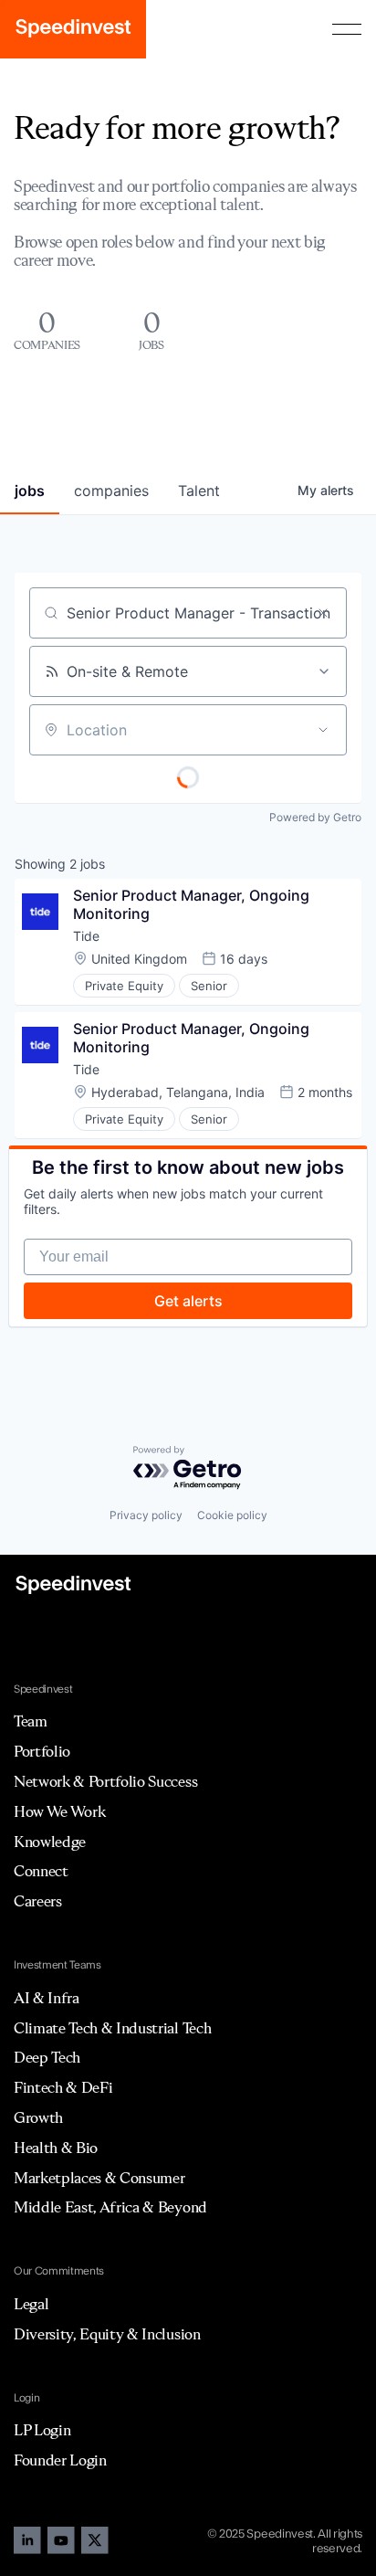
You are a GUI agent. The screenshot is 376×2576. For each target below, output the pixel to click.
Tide (86, 936)
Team (31, 1721)
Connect (41, 1871)
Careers (38, 1901)
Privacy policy (146, 1515)
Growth (38, 2117)
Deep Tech (47, 2057)
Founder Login (60, 2460)
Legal (31, 2304)
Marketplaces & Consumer (99, 2178)
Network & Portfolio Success (105, 1781)
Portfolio (42, 1751)
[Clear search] (323, 613)
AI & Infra (47, 1998)
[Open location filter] (323, 730)
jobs (30, 491)
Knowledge (50, 1842)
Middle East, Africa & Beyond (110, 2207)
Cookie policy (232, 1515)
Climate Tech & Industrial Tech (112, 2028)
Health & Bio (56, 2148)
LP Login (42, 2430)
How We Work (59, 1811)
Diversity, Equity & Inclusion (107, 2334)
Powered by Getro (315, 817)
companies (111, 491)
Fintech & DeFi (63, 2087)
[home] (73, 29)
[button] (347, 29)
